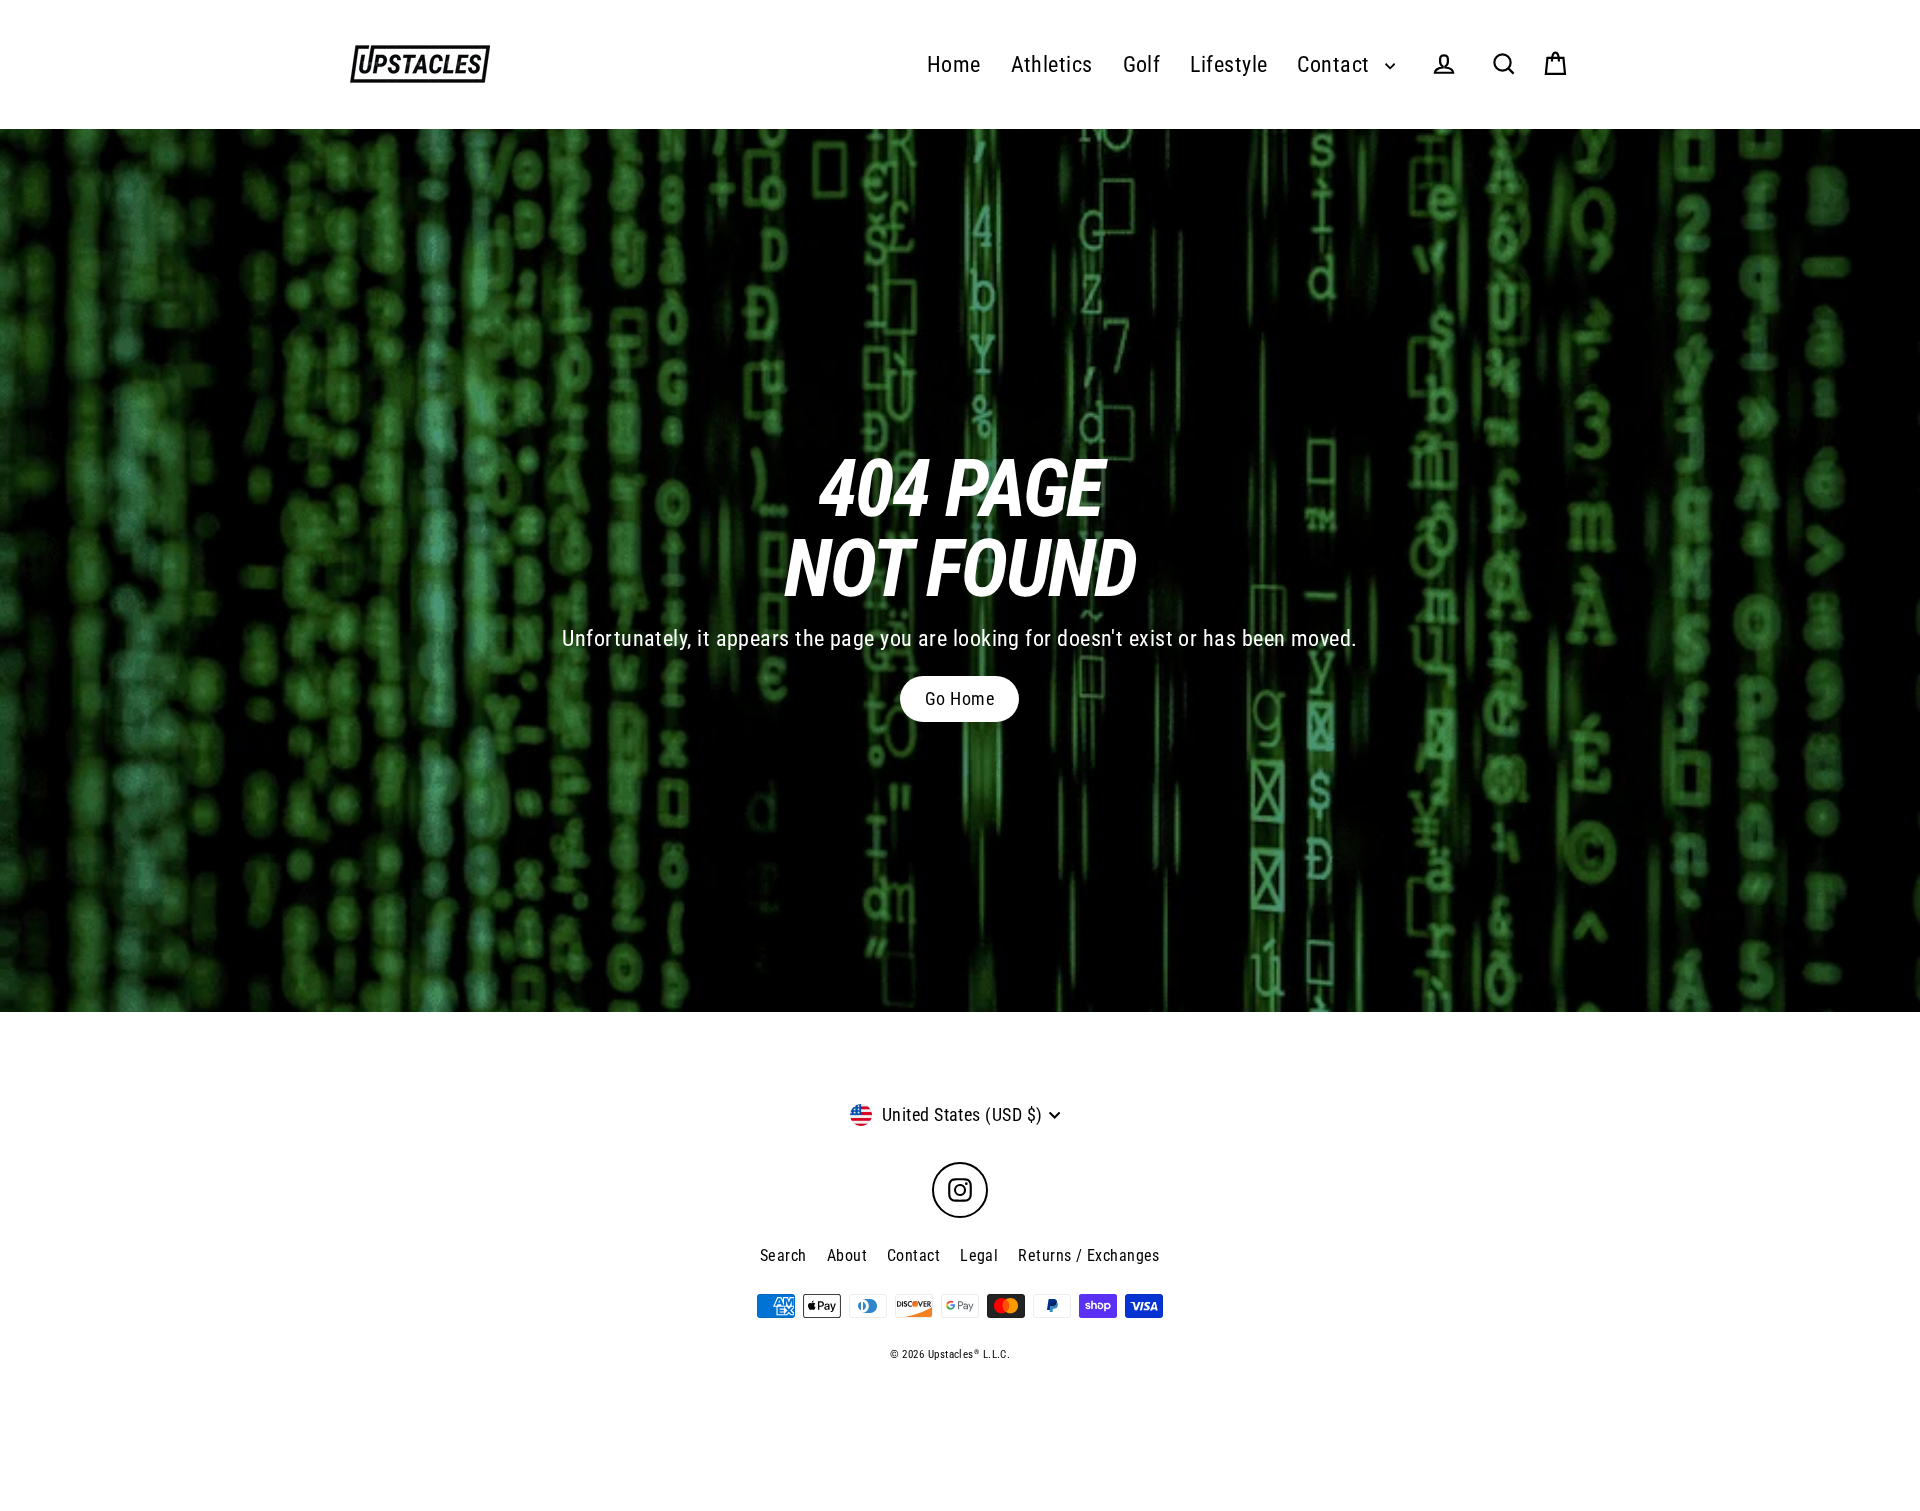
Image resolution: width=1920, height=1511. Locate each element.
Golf (1142, 64)
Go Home (959, 698)
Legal (979, 1255)
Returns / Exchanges (1089, 1255)
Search (783, 1255)
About (847, 1255)
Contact (1336, 64)
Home (954, 64)
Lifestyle (1228, 64)
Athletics (1052, 64)
